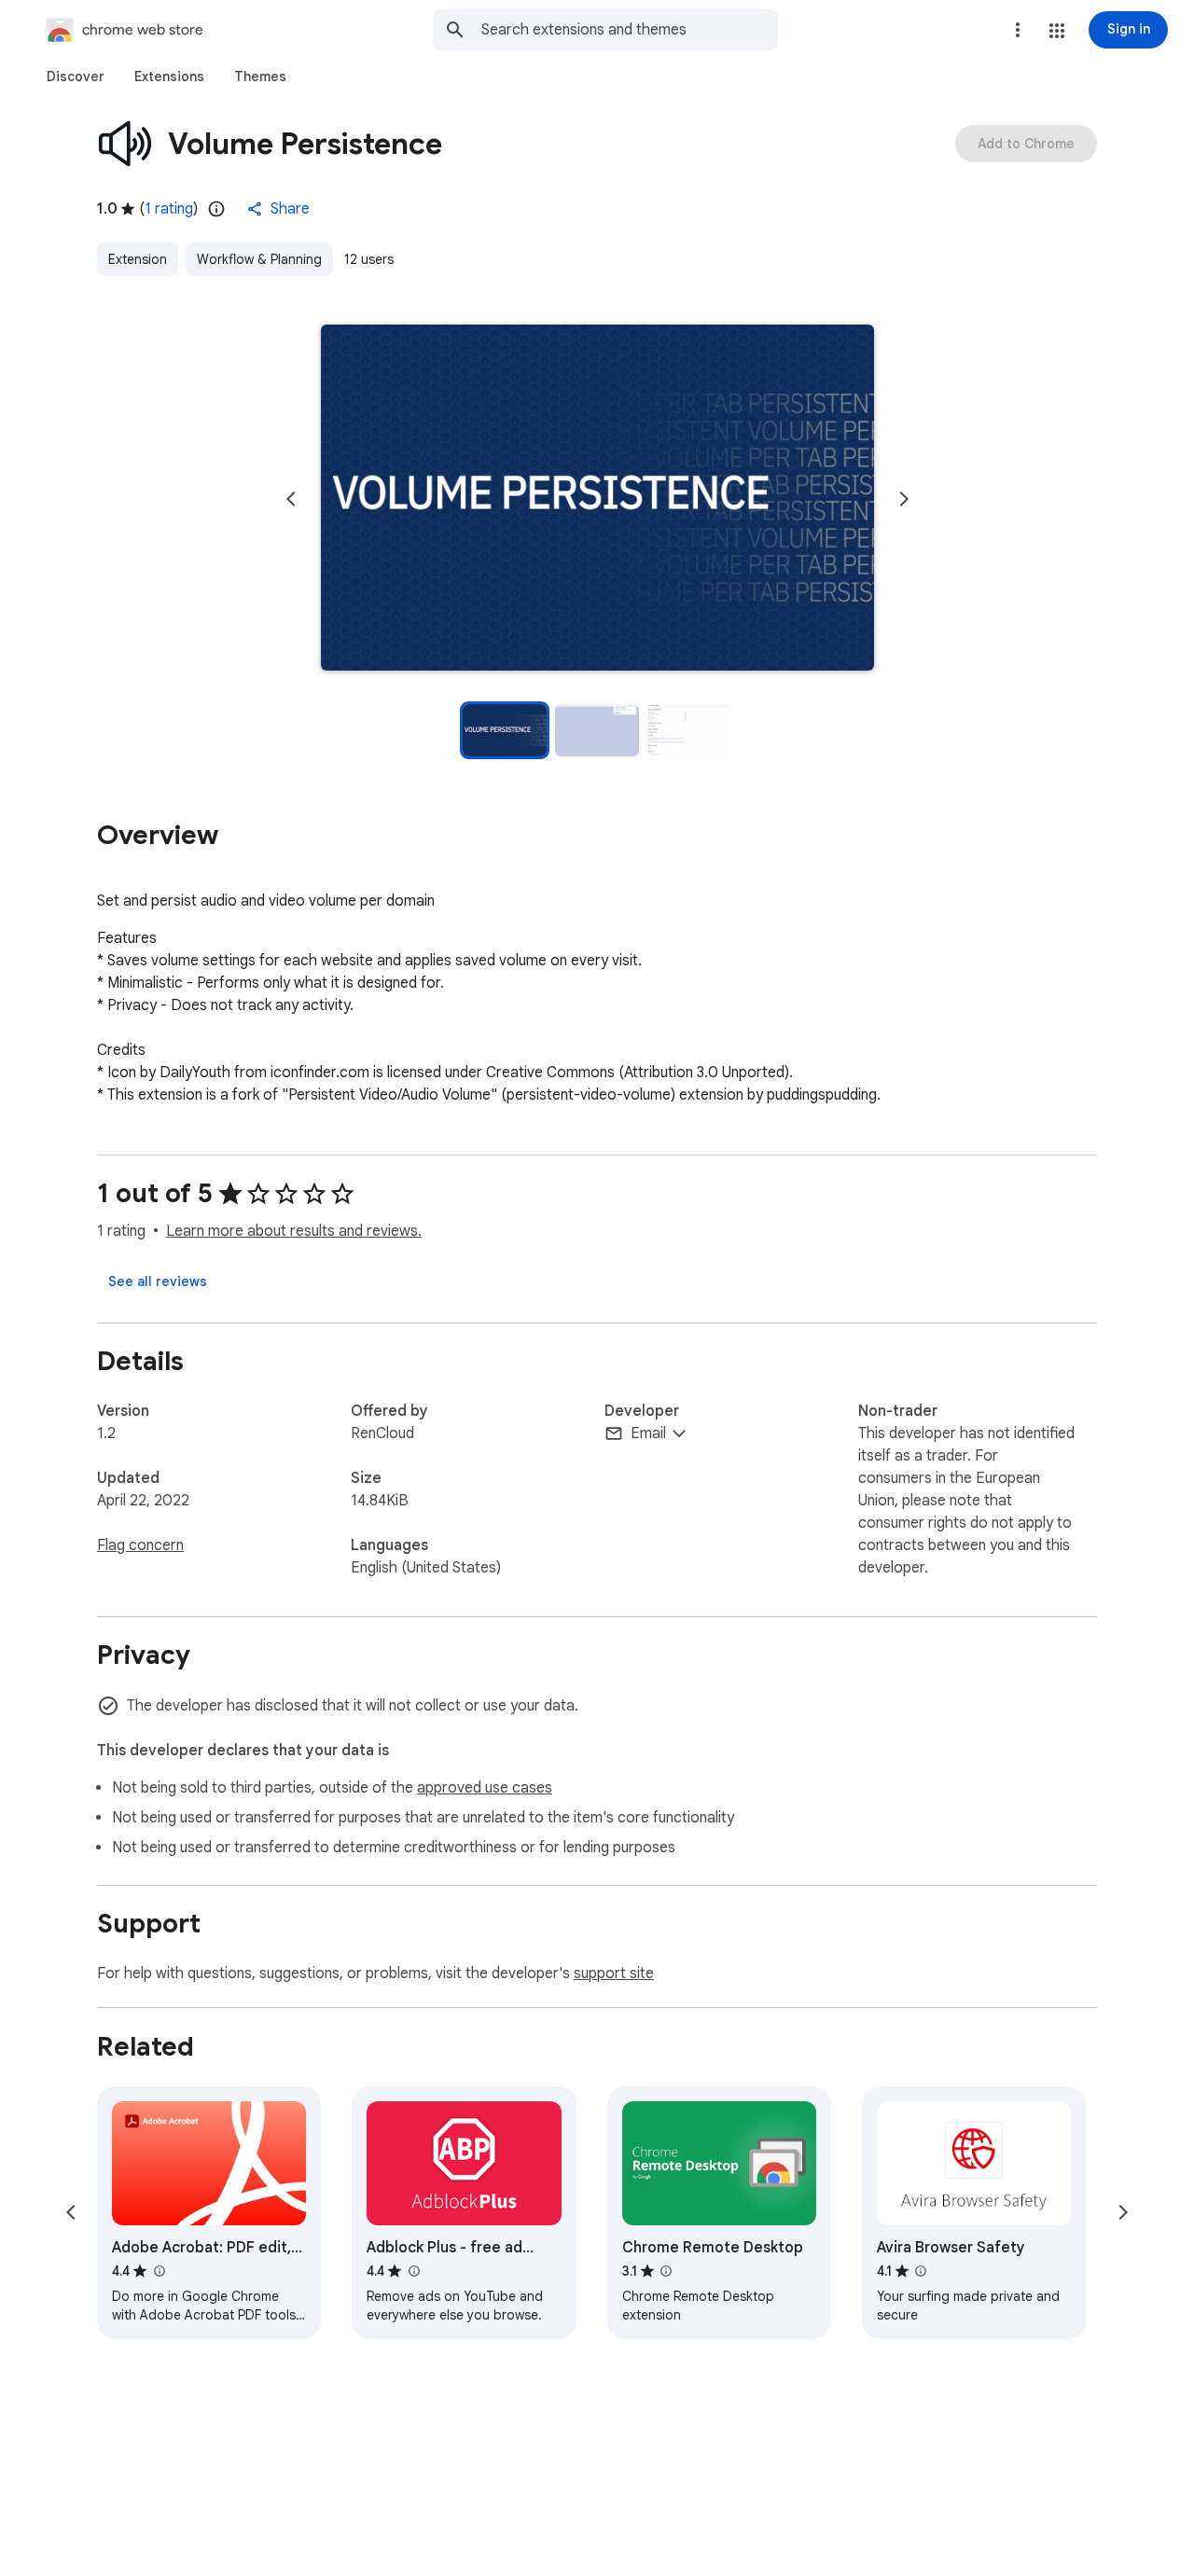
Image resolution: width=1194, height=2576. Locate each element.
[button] (1057, 31)
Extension (138, 259)
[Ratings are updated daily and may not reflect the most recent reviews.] (216, 209)
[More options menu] (1018, 30)
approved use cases (485, 1788)
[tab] (76, 76)
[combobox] (630, 30)
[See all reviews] (158, 1281)
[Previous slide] (291, 499)
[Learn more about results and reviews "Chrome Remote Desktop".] (666, 2271)
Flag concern (140, 1545)
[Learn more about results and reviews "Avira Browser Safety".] (921, 2271)
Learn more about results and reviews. (294, 1231)
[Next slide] (904, 499)
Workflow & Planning (259, 259)
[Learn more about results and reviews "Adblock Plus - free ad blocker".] (413, 2271)
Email (648, 1433)
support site (614, 1974)
